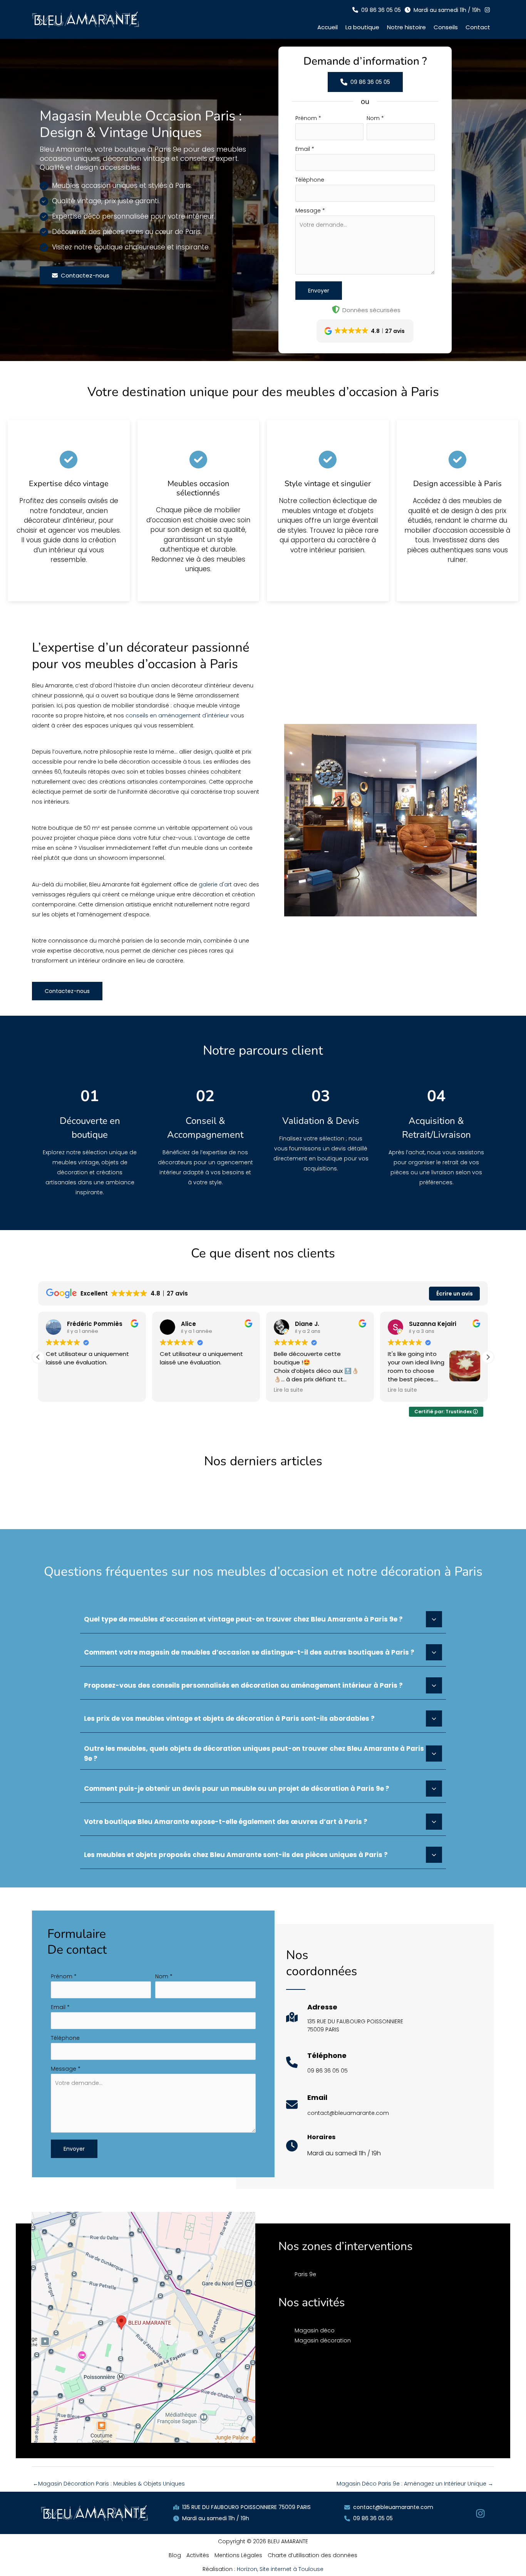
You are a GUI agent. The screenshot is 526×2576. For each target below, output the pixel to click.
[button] (377, 10)
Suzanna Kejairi (433, 1324)
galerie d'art (215, 884)
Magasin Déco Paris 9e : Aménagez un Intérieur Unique (415, 2484)
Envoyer (319, 291)
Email (305, 149)
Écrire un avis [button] (455, 1294)
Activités (198, 2555)
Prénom (308, 118)
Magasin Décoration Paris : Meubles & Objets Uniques (109, 2484)
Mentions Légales (238, 2555)
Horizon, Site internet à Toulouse (280, 2569)
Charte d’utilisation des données (312, 2555)
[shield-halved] (336, 309)
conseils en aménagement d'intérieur (177, 715)
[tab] (263, 1618)
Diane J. (307, 1324)
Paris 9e (305, 2274)
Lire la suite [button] (288, 1390)
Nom (375, 118)
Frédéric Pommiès (95, 1324)
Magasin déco (315, 2330)
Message (310, 211)
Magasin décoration (323, 2340)
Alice (188, 1324)
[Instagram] (480, 2513)
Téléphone (310, 180)
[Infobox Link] (345, 2021)
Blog (175, 2555)
